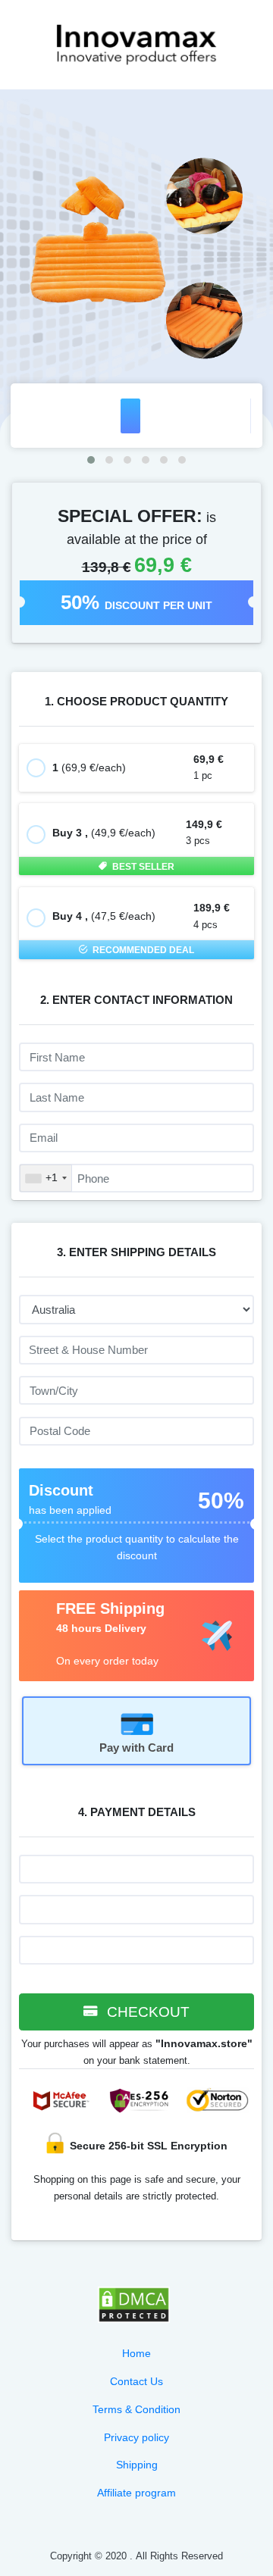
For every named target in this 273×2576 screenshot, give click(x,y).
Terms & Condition (136, 2409)
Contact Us (136, 2381)
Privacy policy (136, 2437)
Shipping (137, 2465)
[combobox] (46, 1178)
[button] (91, 460)
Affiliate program (136, 2493)
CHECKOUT (146, 2012)
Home (136, 2353)
